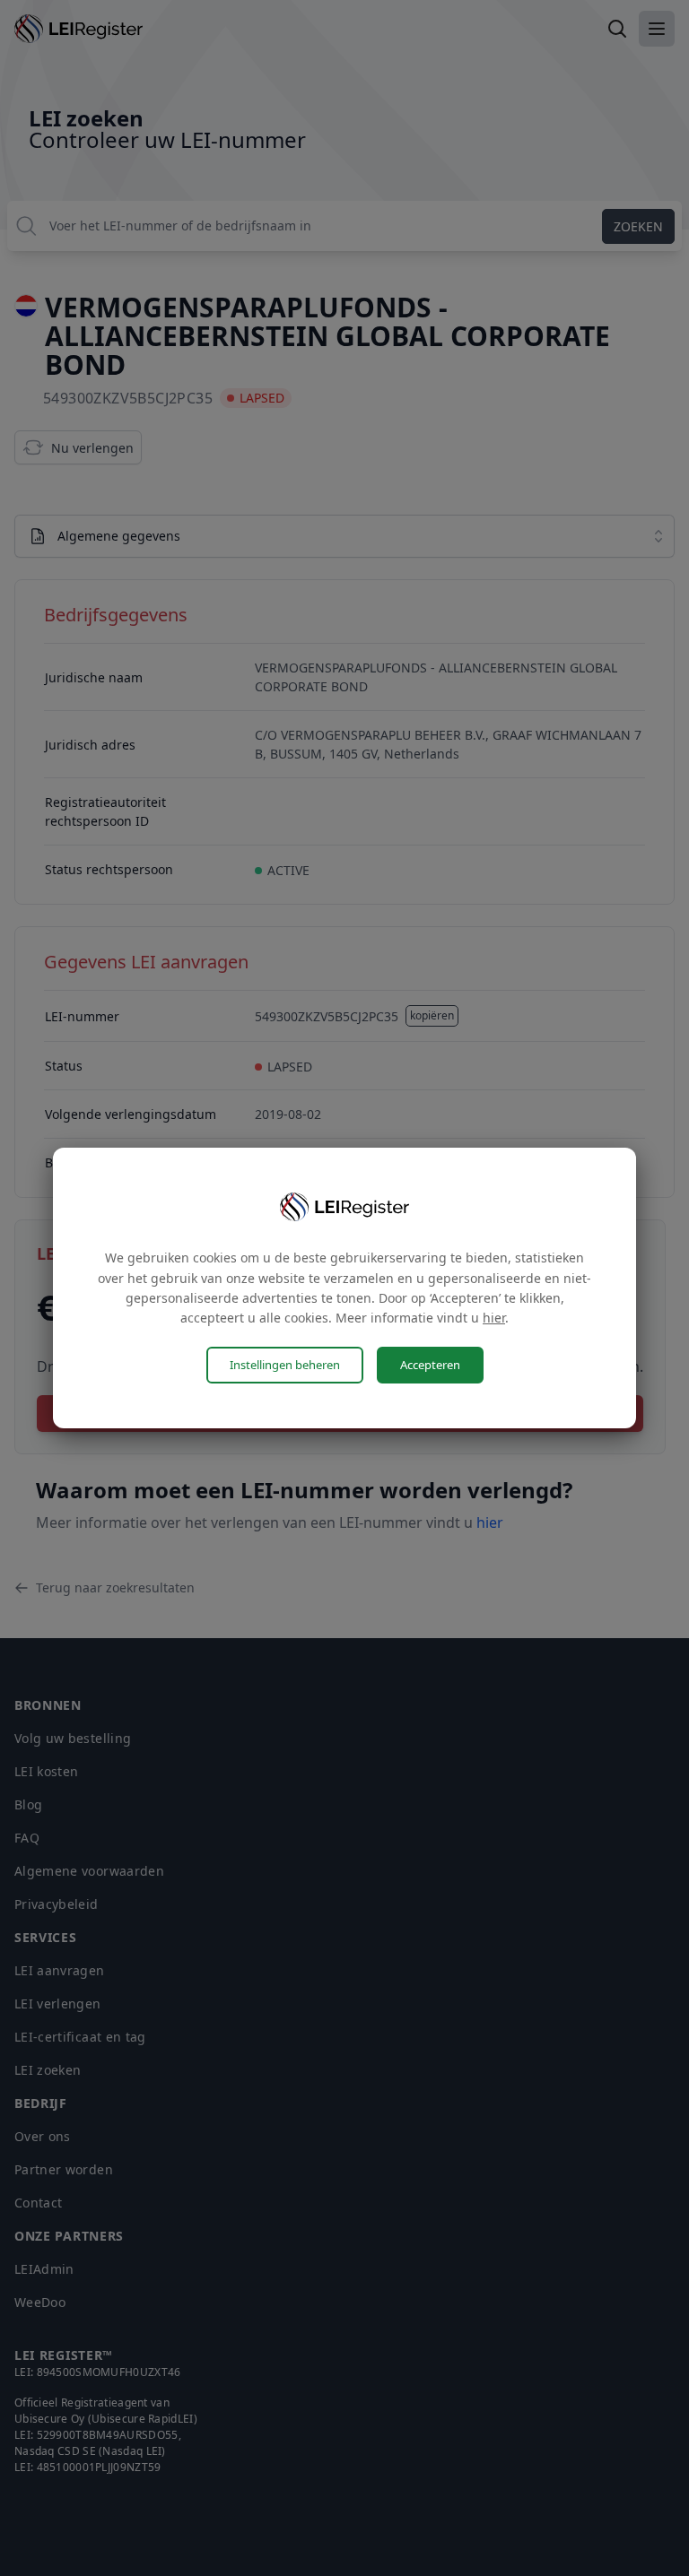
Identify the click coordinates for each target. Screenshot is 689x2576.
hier (494, 1318)
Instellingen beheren (285, 1365)
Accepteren (430, 1365)
